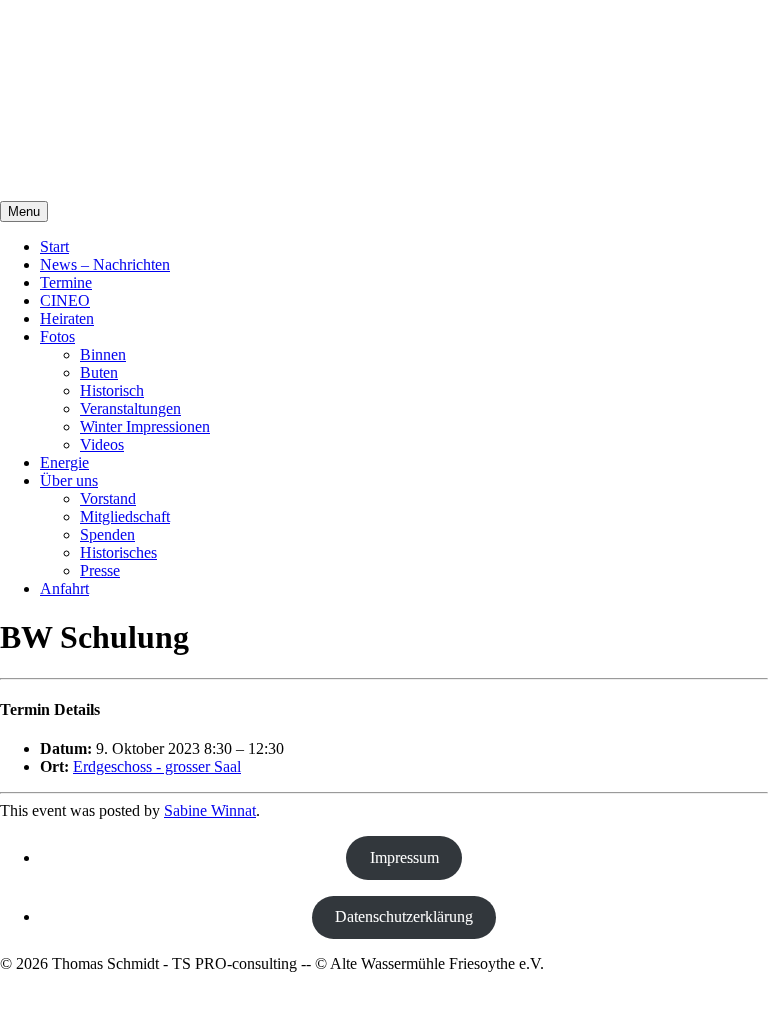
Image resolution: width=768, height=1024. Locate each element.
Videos (102, 444)
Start (54, 246)
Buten (99, 372)
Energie (64, 462)
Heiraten (67, 318)
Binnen (103, 354)
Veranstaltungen (130, 408)
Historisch (112, 390)
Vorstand (108, 498)
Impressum (404, 857)
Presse (100, 570)
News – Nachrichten (105, 264)
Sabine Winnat (210, 810)
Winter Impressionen (145, 426)
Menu (24, 211)
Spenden (107, 534)
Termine (66, 282)
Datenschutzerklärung (404, 916)
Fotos (57, 336)
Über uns (69, 480)
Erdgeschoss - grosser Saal (157, 766)
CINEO (65, 300)
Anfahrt (64, 588)
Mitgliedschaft (125, 516)
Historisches (118, 552)
